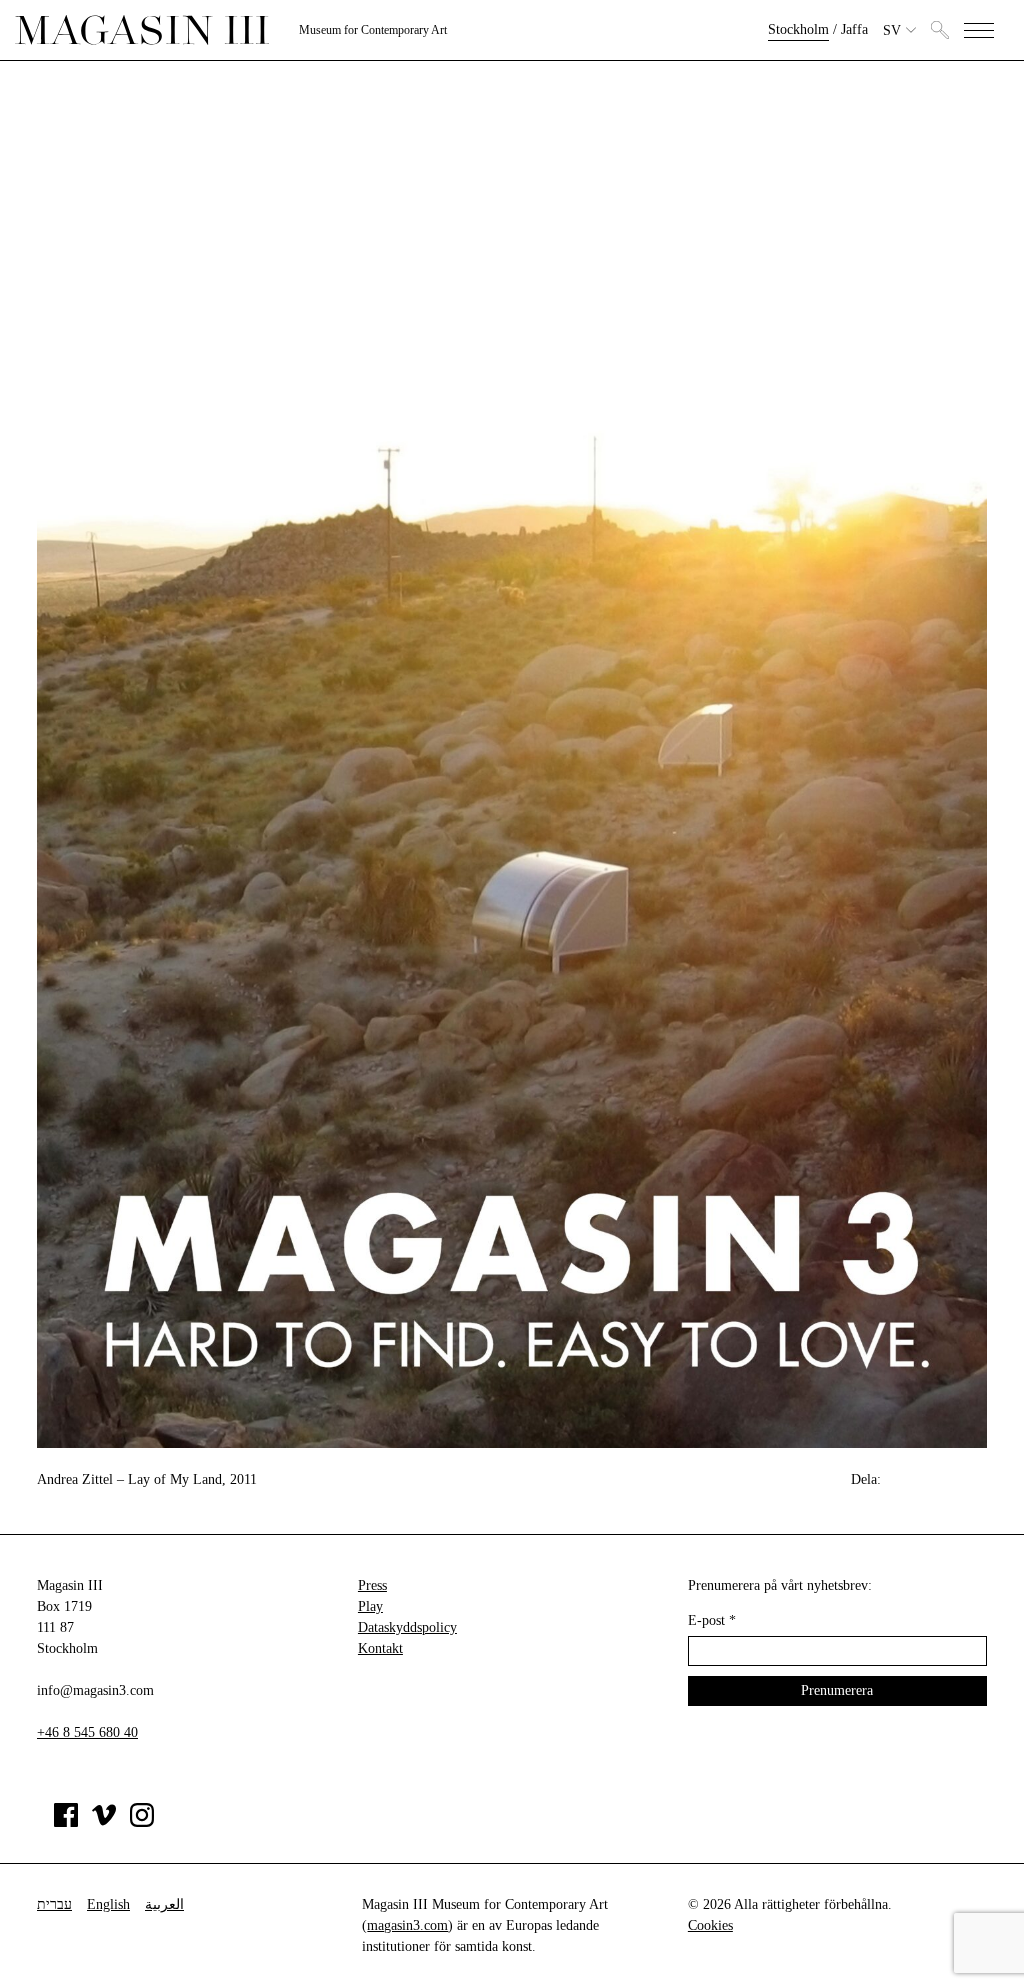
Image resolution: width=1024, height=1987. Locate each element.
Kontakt (380, 1648)
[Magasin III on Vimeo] (104, 1822)
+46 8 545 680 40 (87, 1732)
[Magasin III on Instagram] (142, 1822)
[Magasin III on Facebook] (66, 1822)
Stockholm (798, 29)
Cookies (710, 1925)
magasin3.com (407, 1925)
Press (372, 1585)
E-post (712, 1620)
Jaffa (854, 29)
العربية (164, 1904)
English (108, 1904)
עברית (54, 1904)
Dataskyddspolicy (407, 1627)
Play (370, 1606)
